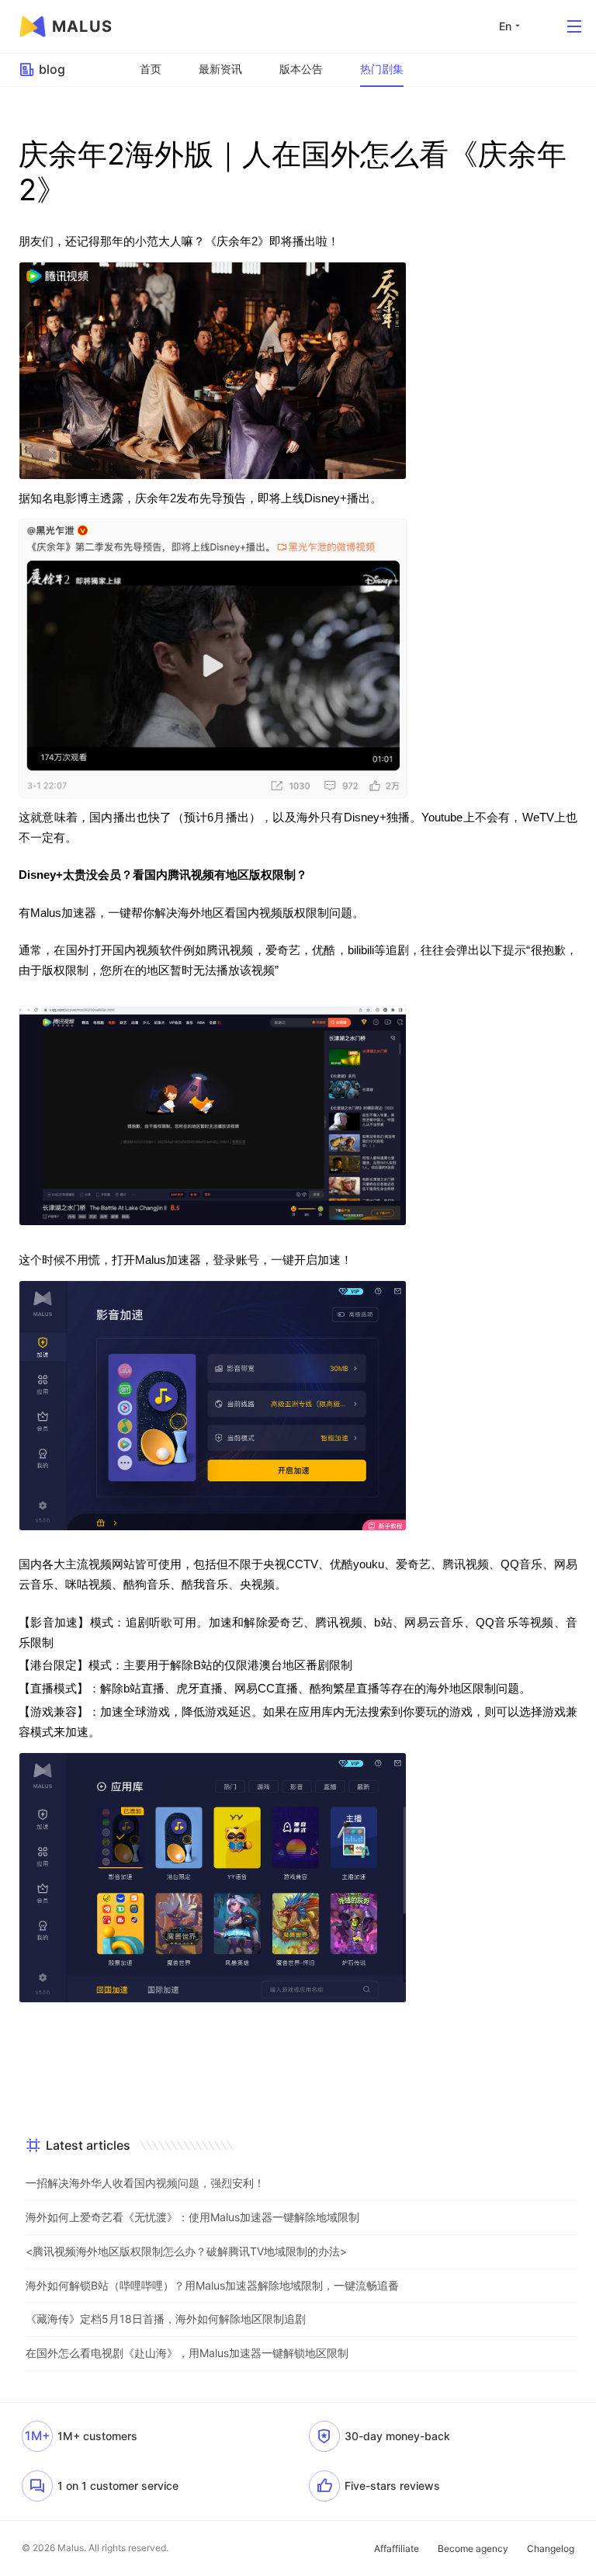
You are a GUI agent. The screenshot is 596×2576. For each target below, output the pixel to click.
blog (52, 69)
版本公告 (301, 69)
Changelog (551, 2548)
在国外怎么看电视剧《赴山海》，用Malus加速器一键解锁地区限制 (187, 2353)
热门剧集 (382, 69)
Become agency (473, 2548)
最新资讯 (220, 69)
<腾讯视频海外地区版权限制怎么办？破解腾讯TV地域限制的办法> (186, 2251)
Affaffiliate (397, 2548)
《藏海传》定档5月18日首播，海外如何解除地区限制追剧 (166, 2319)
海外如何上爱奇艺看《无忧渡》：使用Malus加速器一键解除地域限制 (192, 2217)
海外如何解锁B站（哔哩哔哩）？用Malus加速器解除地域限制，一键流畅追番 (212, 2285)
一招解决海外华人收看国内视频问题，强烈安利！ (145, 2183)
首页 (151, 69)
